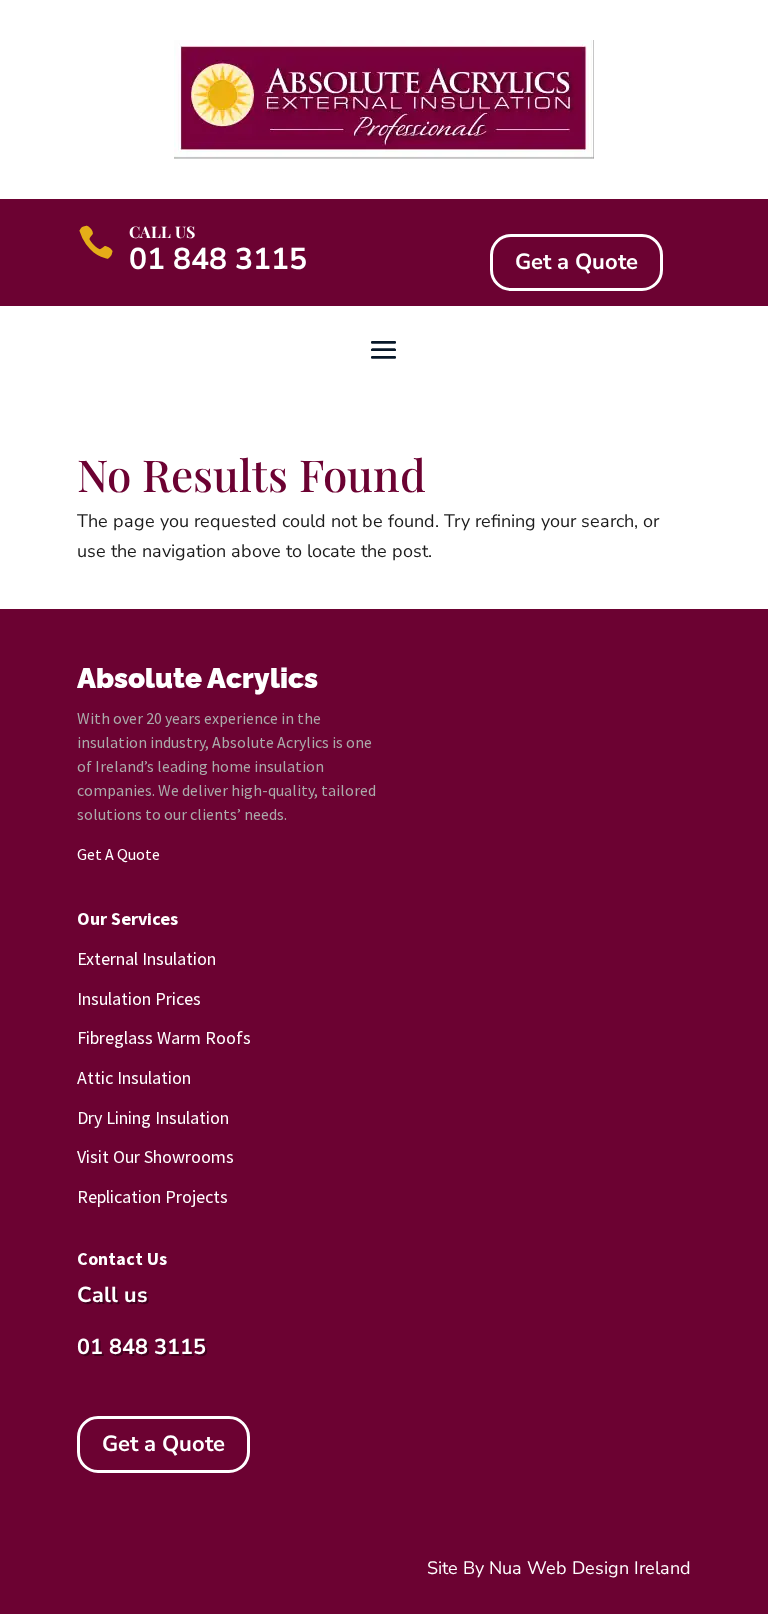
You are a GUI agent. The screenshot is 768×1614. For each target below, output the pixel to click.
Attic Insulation (134, 1077)
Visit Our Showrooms (155, 1156)
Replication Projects (152, 1196)
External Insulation (146, 958)
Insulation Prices (139, 998)
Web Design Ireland (609, 1568)
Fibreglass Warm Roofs (164, 1037)
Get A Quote (118, 854)
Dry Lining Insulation (153, 1117)
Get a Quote (576, 262)
